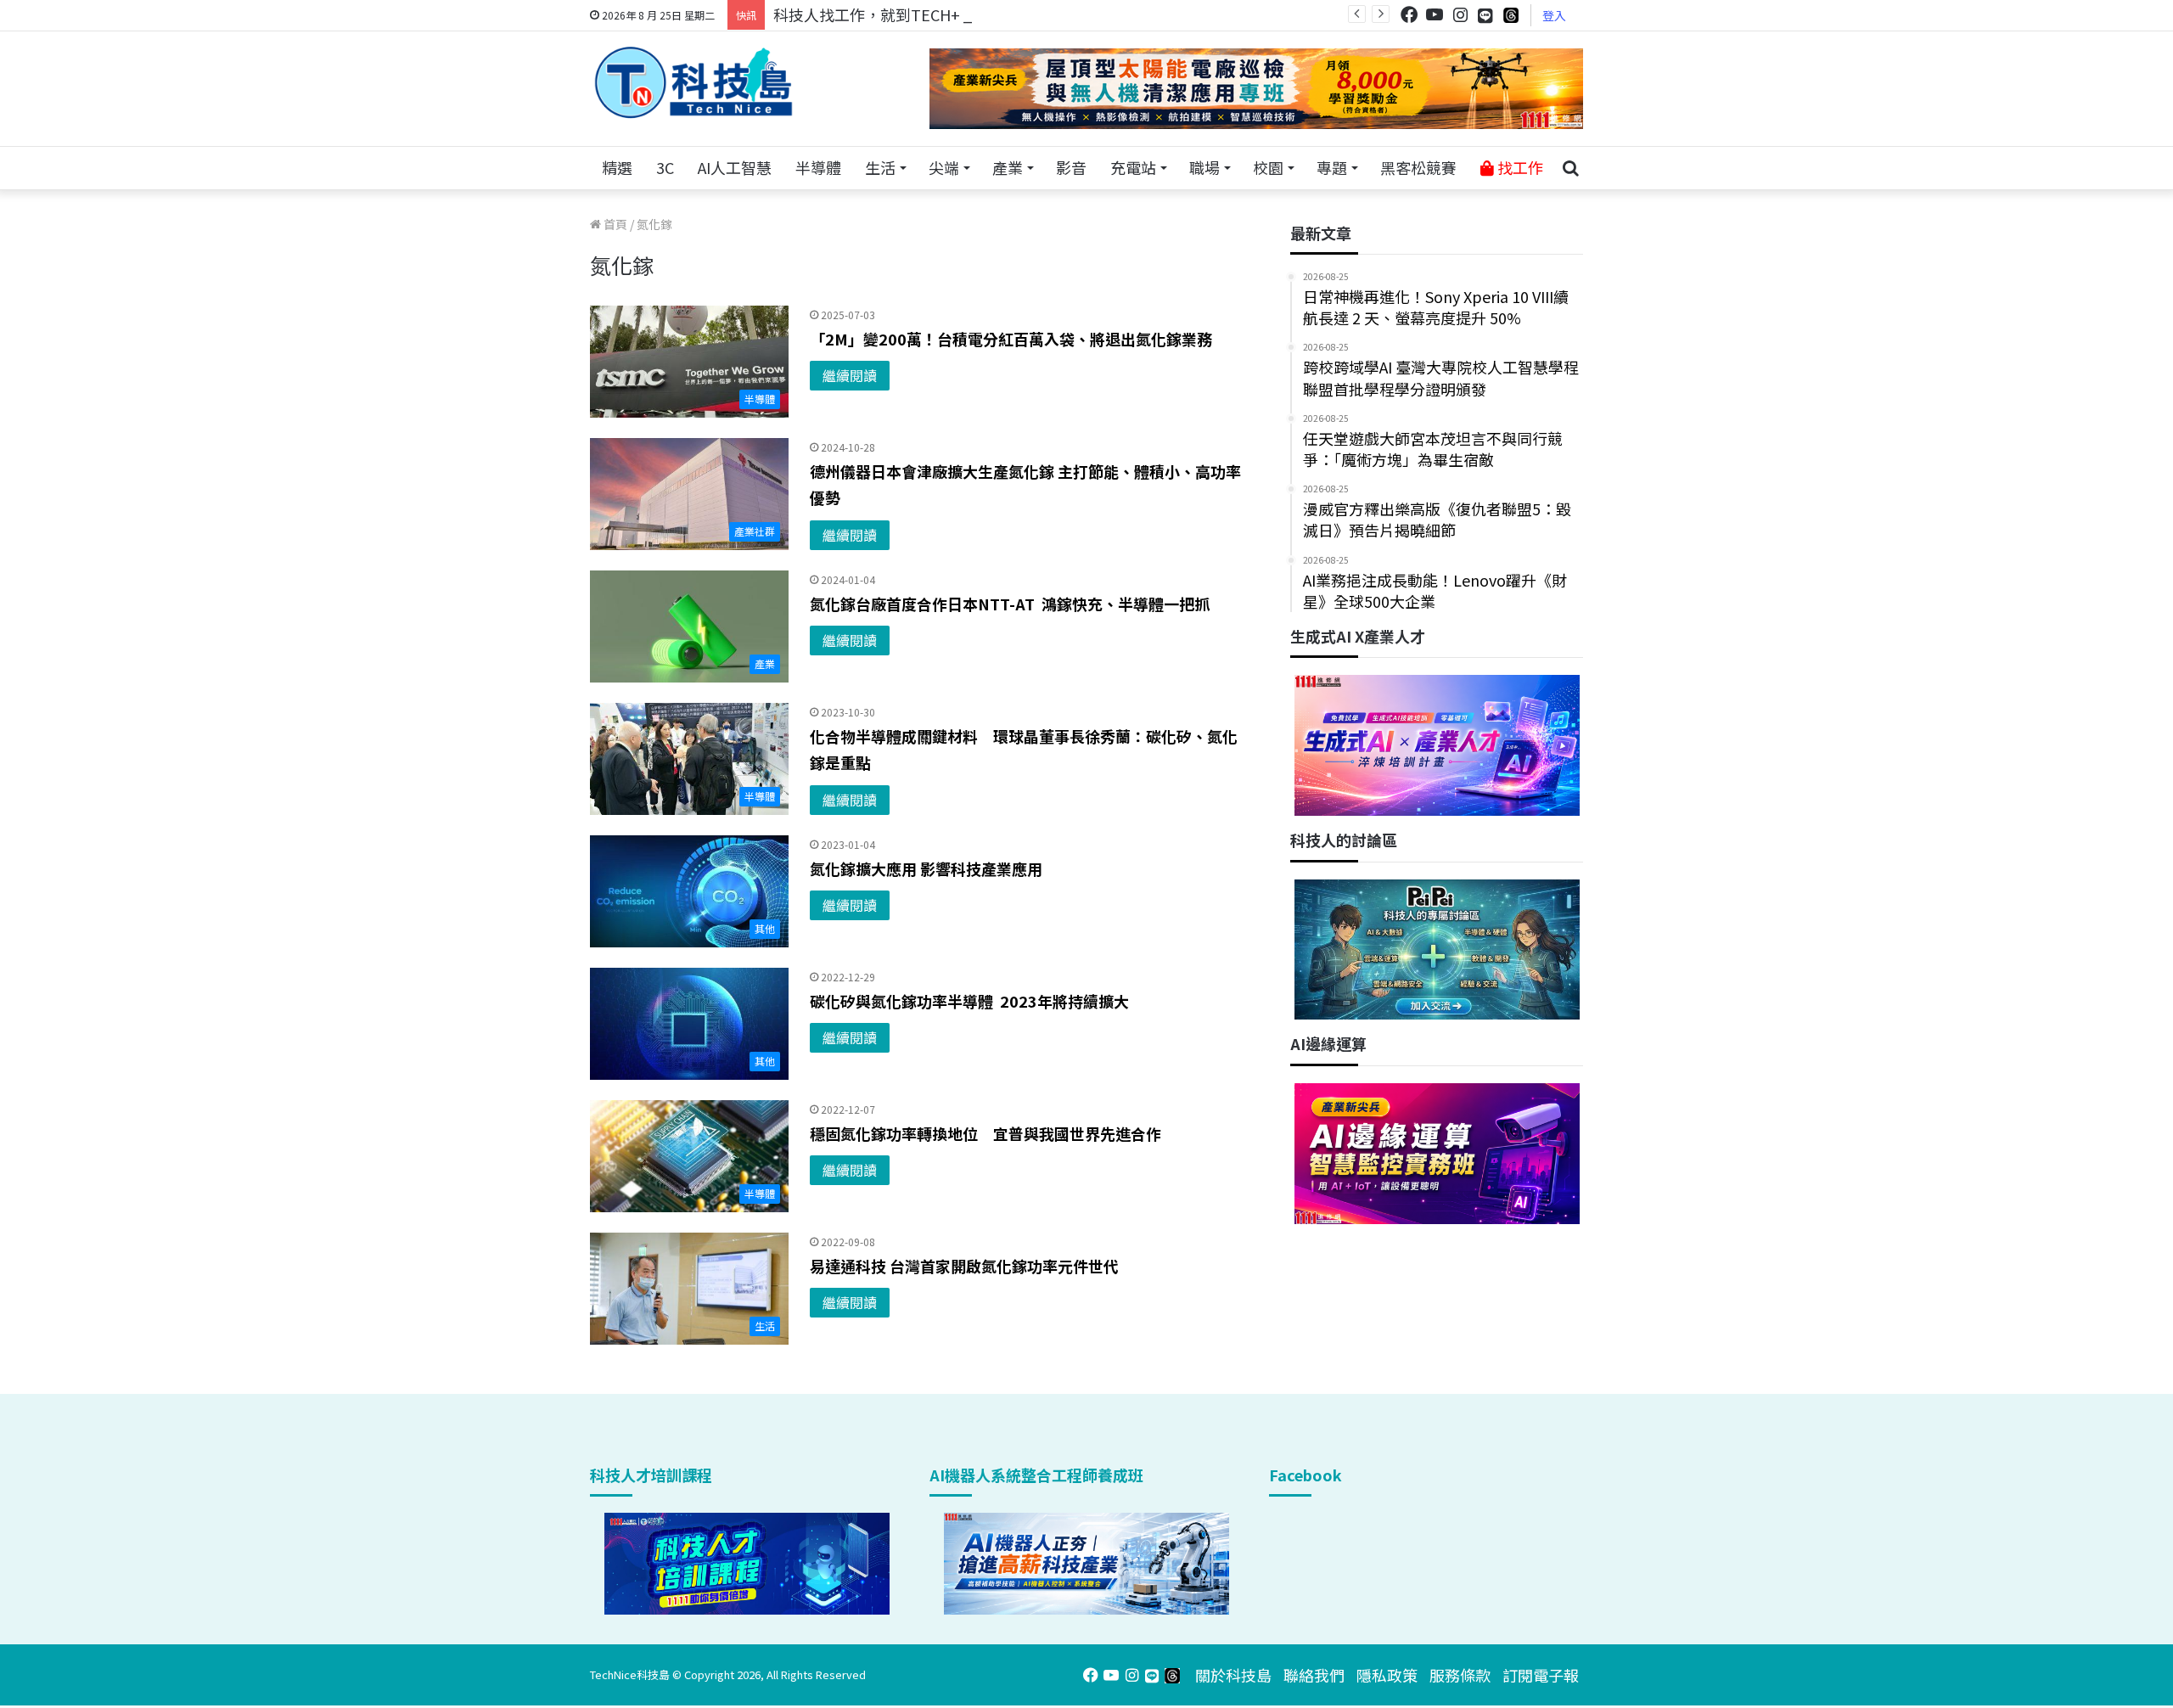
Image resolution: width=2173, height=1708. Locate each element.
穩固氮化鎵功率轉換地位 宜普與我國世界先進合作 (985, 1133)
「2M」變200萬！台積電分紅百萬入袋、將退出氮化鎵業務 (1011, 339)
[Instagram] (1460, 15)
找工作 (1519, 167)
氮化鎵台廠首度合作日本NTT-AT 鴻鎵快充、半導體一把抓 (1010, 604)
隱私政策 (1387, 1675)
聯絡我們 (1314, 1675)
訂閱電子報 (1541, 1675)
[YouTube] (1435, 15)
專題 (1332, 167)
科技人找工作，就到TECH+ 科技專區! (901, 14)
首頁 (614, 224)
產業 (1008, 167)
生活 (880, 167)
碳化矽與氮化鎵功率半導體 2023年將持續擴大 (969, 1001)
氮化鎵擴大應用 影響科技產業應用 (926, 868)
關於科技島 (1233, 1675)
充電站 (1133, 167)
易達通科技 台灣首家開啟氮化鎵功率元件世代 (964, 1266)
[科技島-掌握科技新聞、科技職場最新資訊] (693, 82)
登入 (1554, 15)
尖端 (944, 167)
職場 (1204, 167)
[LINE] (1485, 15)
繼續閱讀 (850, 375)
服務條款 (1460, 1675)
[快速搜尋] (1570, 168)
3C (665, 167)
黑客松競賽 (1418, 167)
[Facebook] (1409, 15)
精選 (617, 167)
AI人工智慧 (735, 167)
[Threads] (1511, 15)
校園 (1268, 167)
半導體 (818, 167)
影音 (1071, 167)
